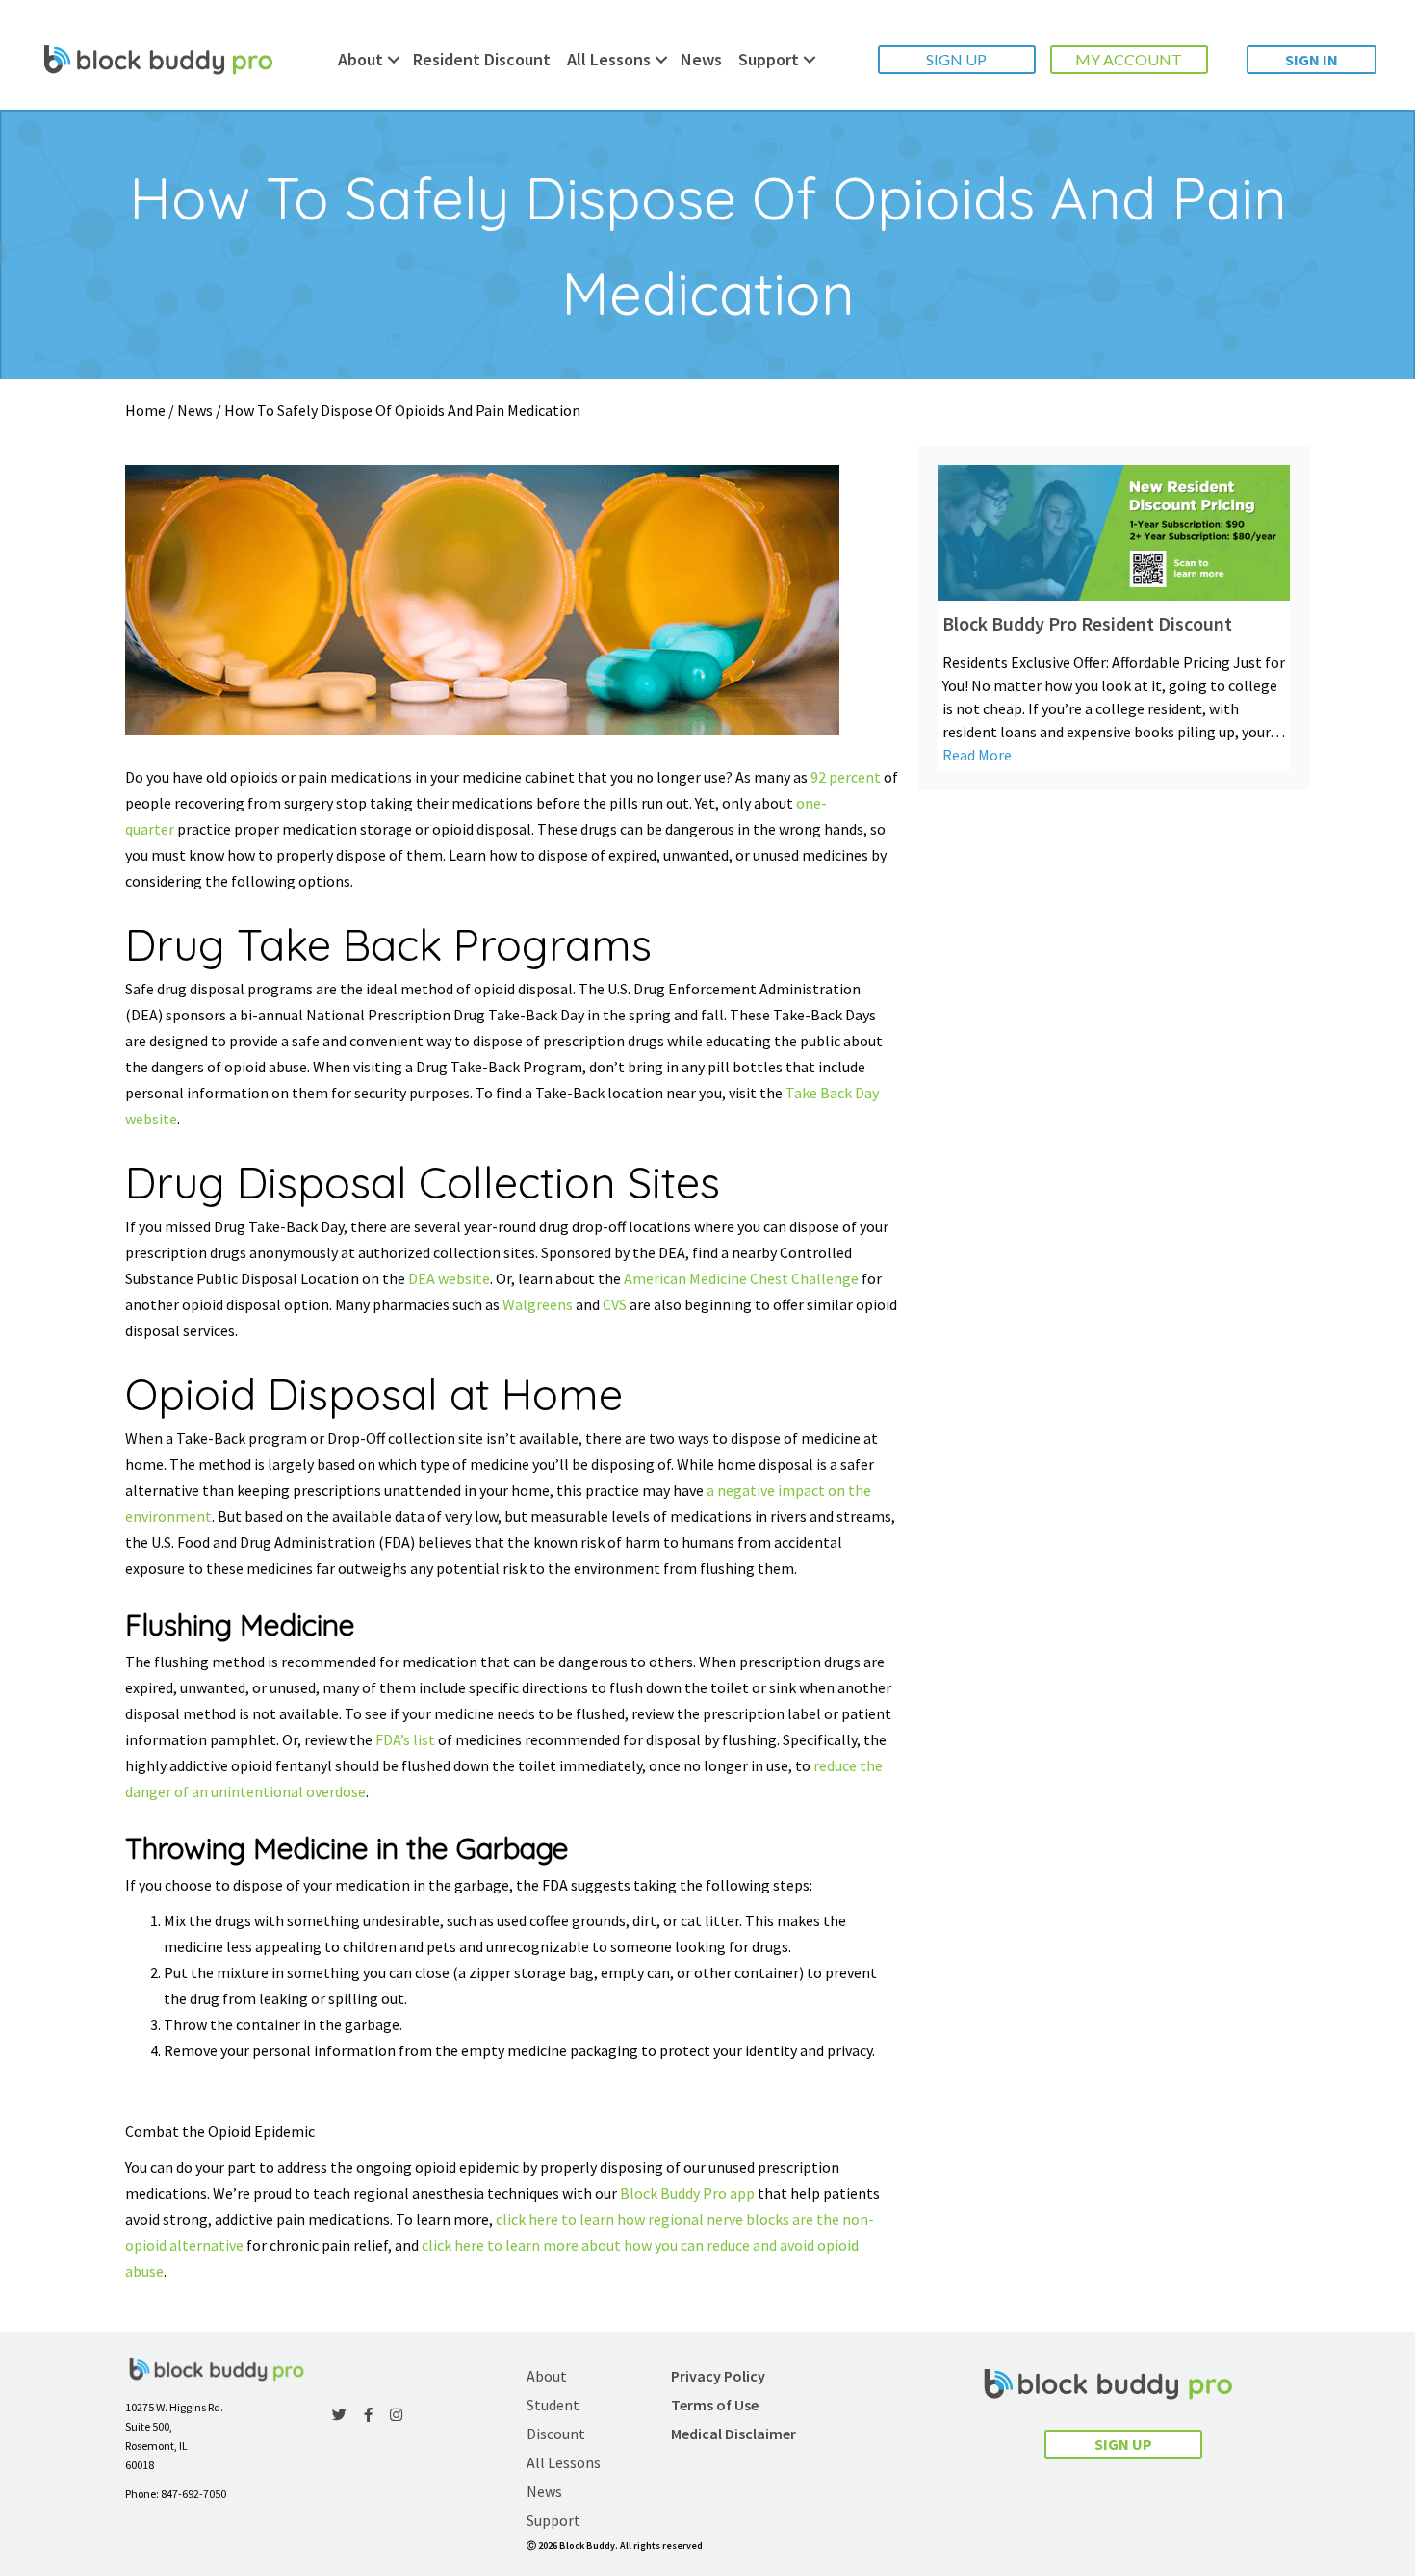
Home (145, 410)
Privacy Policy (718, 2376)
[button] (957, 60)
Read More (977, 755)
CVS (615, 1304)
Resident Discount (482, 59)
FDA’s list (405, 1739)
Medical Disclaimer (733, 2434)
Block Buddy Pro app (687, 2193)
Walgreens (538, 1304)
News (701, 59)
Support (769, 59)
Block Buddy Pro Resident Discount (1087, 623)
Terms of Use (715, 2405)
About (360, 59)
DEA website (449, 1278)
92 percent (846, 777)
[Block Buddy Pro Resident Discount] (1114, 531)
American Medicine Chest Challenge (741, 1278)
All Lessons (609, 59)
